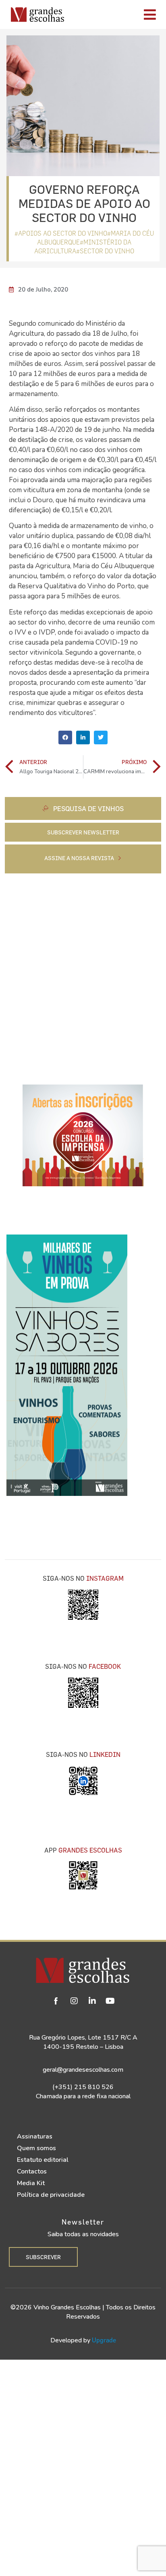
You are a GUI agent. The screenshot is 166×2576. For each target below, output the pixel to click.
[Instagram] (74, 2001)
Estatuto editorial (43, 2160)
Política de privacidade (51, 2195)
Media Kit (31, 2183)
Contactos (32, 2171)
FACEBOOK (105, 1666)
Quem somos (36, 2148)
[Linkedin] (92, 2001)
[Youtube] (110, 2001)
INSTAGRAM (105, 1578)
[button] (65, 737)
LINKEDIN (105, 1754)
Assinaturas (35, 2136)
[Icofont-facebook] (56, 2001)
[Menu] (117, 14)
